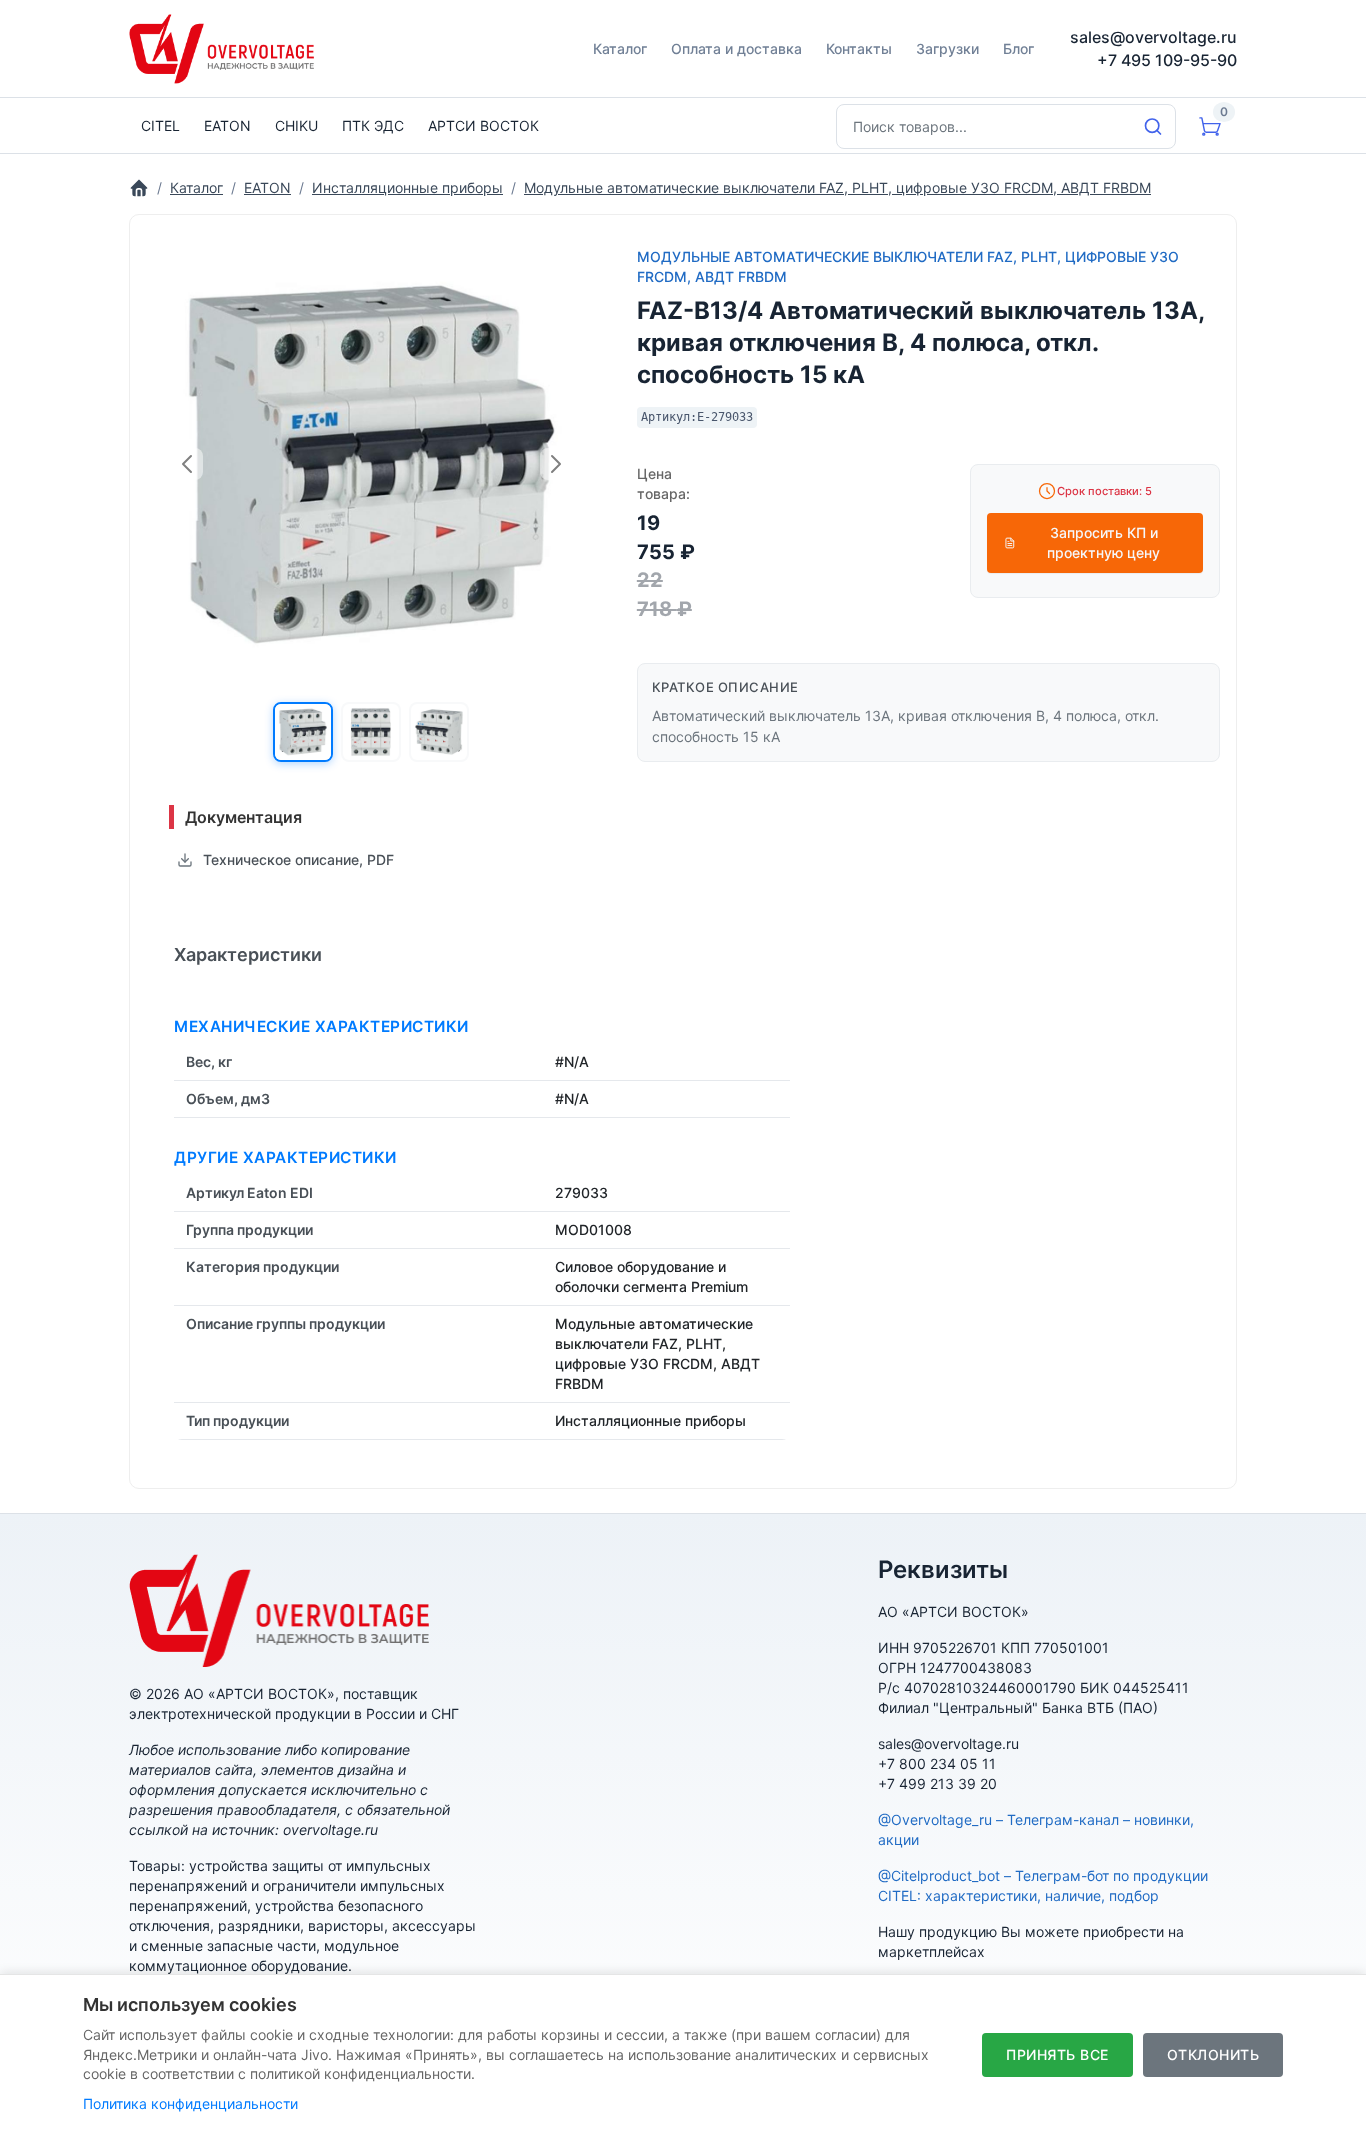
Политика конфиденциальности (190, 2103)
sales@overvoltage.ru (1153, 37)
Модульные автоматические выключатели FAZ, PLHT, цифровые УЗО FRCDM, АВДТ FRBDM (908, 266)
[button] (303, 732)
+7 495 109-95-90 (1167, 60)
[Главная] (139, 187)
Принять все (1057, 2054)
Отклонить (1213, 2054)
